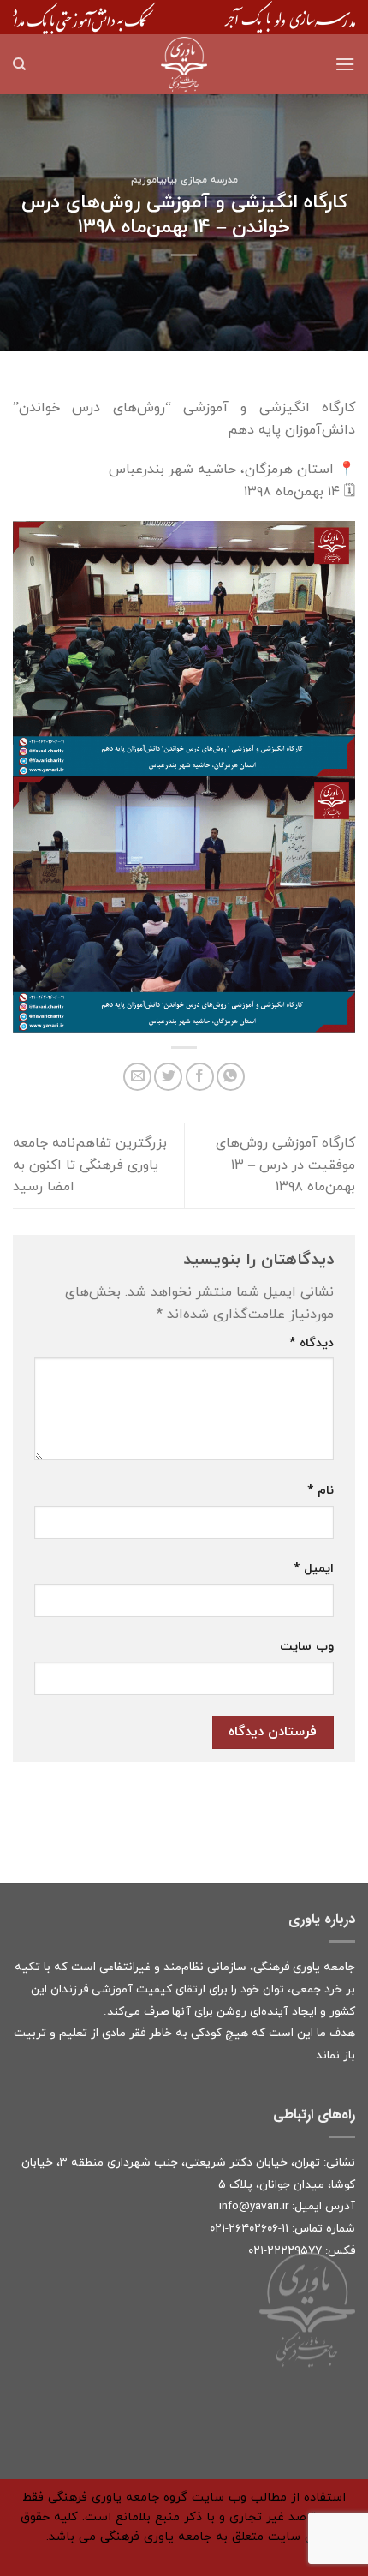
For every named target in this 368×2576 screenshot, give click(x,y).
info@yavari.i (252, 2206)
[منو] (345, 64)
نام (321, 1491)
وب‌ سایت (307, 1647)
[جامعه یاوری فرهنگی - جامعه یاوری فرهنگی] (184, 64)
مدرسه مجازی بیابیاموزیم (184, 180)
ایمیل (314, 1569)
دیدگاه (312, 1343)
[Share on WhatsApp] (231, 1077)
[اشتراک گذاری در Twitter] (168, 1077)
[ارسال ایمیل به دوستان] (137, 1077)
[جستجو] (19, 64)
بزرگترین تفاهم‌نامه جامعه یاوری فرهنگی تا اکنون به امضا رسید (90, 1165)
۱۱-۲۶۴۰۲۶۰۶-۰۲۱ (249, 2229)
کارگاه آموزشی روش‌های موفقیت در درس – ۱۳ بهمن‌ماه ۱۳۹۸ (285, 1165)
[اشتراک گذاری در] (200, 1077)
